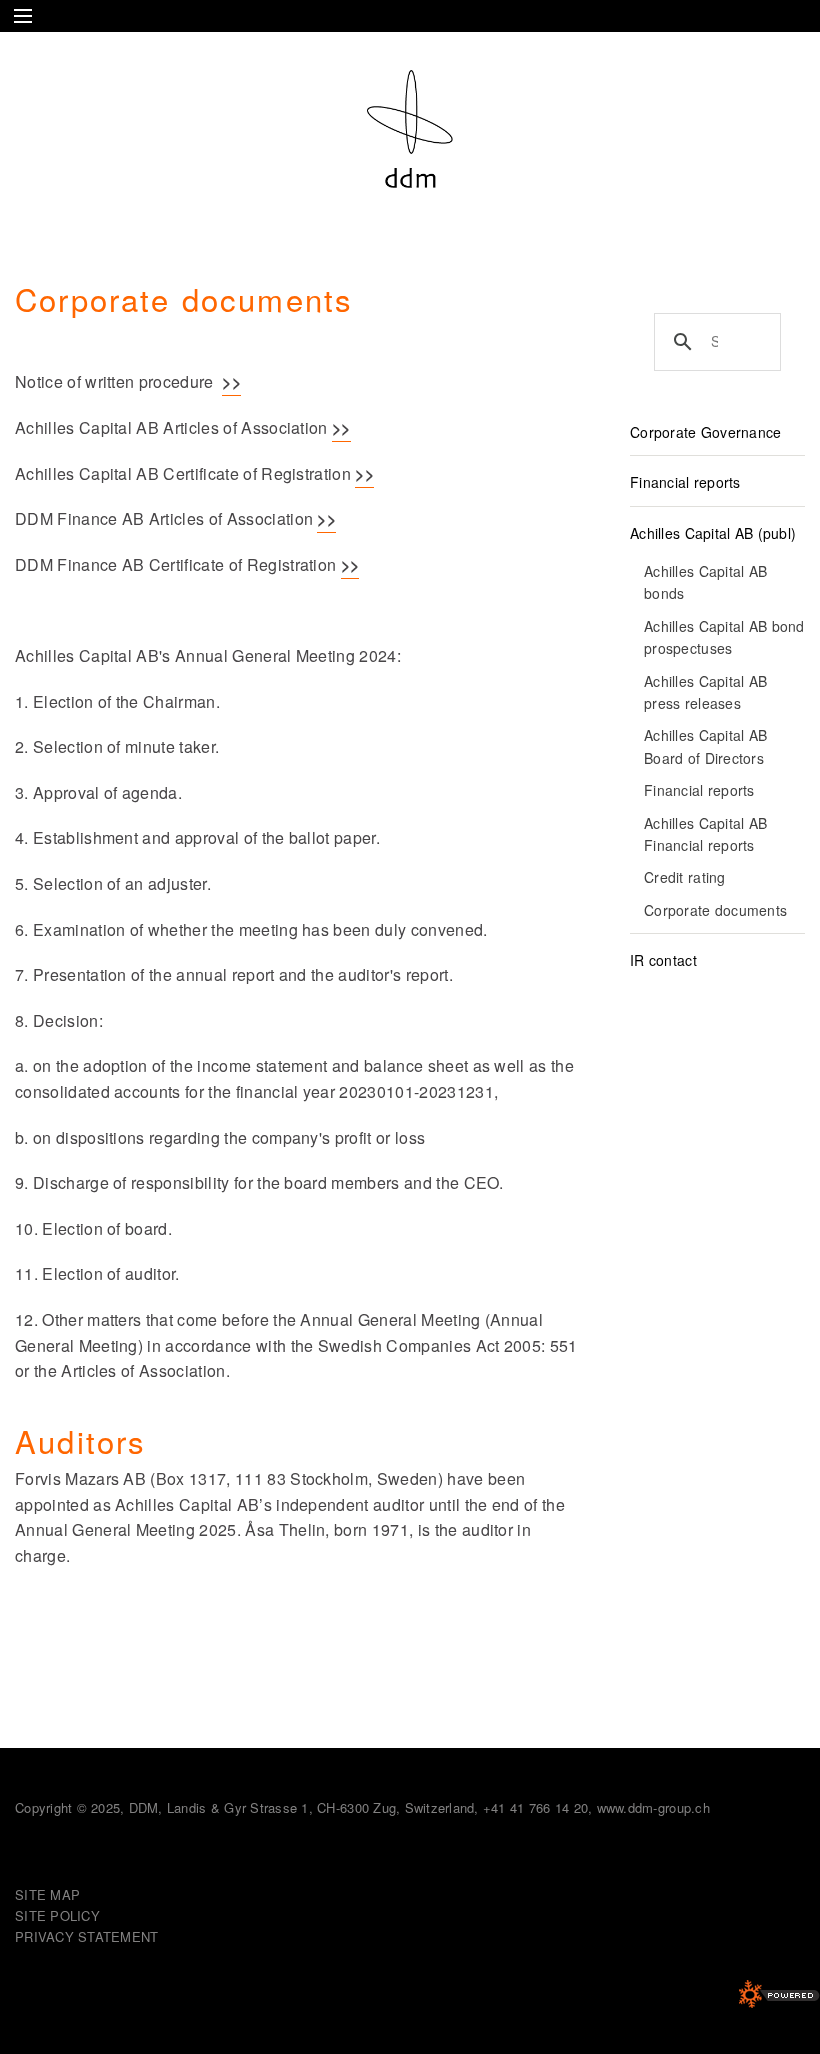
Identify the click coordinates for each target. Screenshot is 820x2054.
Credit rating (685, 877)
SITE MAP (47, 1894)
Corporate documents (715, 910)
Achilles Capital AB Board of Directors (705, 746)
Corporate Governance (706, 432)
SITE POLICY (57, 1915)
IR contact (663, 960)
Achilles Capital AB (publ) (713, 533)
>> (231, 381)
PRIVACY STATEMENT (86, 1936)
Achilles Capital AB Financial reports (705, 834)
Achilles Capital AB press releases (705, 692)
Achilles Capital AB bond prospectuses (724, 637)
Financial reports (685, 482)
